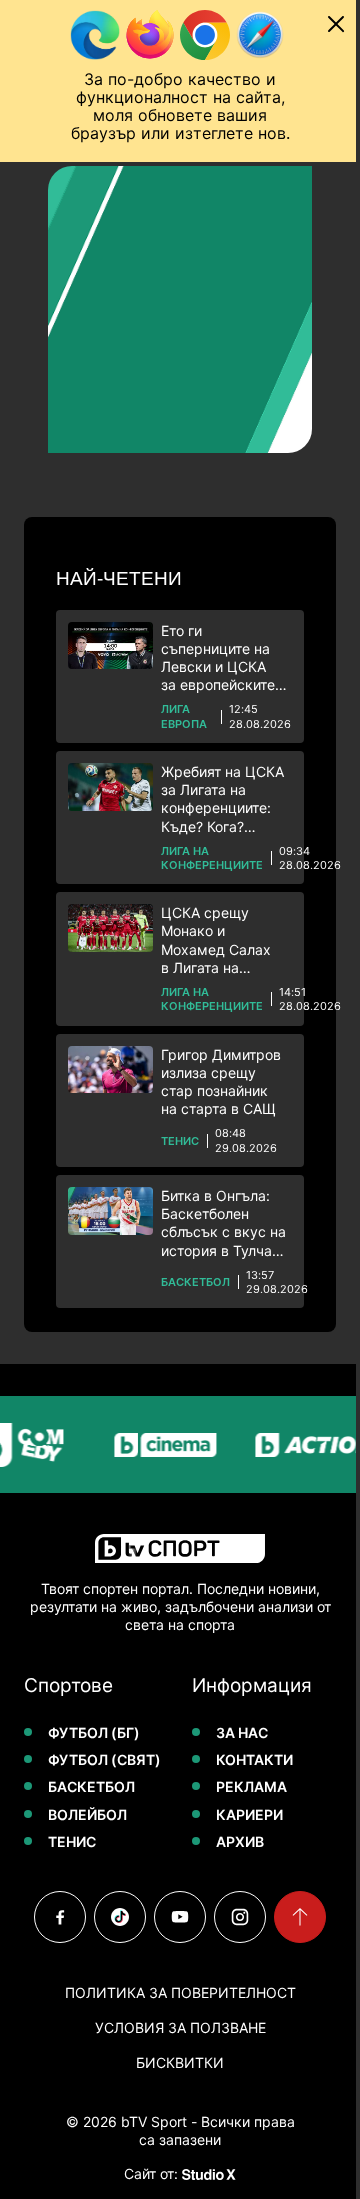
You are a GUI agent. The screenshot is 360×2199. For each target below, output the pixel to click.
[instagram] (240, 1917)
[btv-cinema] (152, 1444)
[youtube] (180, 1917)
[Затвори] (336, 24)
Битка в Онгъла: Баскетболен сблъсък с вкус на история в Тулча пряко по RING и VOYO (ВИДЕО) (223, 1223)
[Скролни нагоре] (300, 1917)
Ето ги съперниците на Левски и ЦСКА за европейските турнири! (218, 658)
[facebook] (60, 1917)
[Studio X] (207, 2174)
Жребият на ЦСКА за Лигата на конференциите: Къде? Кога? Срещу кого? (222, 799)
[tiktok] (120, 1917)
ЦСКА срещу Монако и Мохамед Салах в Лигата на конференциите (216, 940)
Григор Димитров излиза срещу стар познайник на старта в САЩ (221, 1082)
